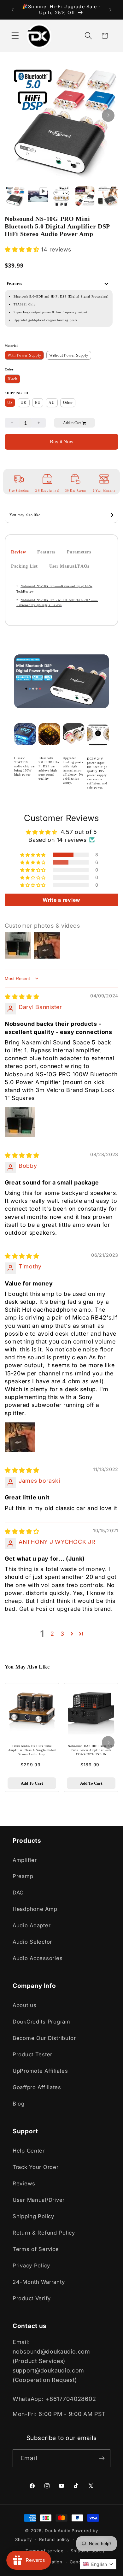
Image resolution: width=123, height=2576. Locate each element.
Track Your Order (36, 2167)
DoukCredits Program (41, 2022)
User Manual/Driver (39, 2200)
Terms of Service (36, 2249)
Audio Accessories (38, 1958)
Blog (19, 2104)
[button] (15, 36)
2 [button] (52, 1634)
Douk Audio (58, 2531)
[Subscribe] (102, 2458)
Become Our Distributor (44, 2038)
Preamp (23, 1876)
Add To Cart (32, 1783)
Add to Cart (72, 423)
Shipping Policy (33, 2216)
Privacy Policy (31, 2266)
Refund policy (54, 2539)
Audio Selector (32, 1942)
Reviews (24, 2183)
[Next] (108, 115)
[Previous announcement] (13, 10)
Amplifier (25, 1860)
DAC (18, 1893)
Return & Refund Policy (44, 2233)
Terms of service (44, 2551)
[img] (22, 997)
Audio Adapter (32, 1925)
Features (46, 552)
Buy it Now (62, 442)
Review (18, 552)
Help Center (29, 2151)
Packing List (24, 566)
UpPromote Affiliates (40, 2071)
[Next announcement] (110, 10)
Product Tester (32, 2054)
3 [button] (62, 1634)
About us (25, 2005)
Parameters (79, 552)
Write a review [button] (61, 900)
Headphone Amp (35, 1909)
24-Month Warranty (39, 2282)
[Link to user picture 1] (20, 1122)
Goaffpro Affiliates (37, 2087)
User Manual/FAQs (69, 566)
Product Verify (32, 2298)
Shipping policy (88, 2551)
